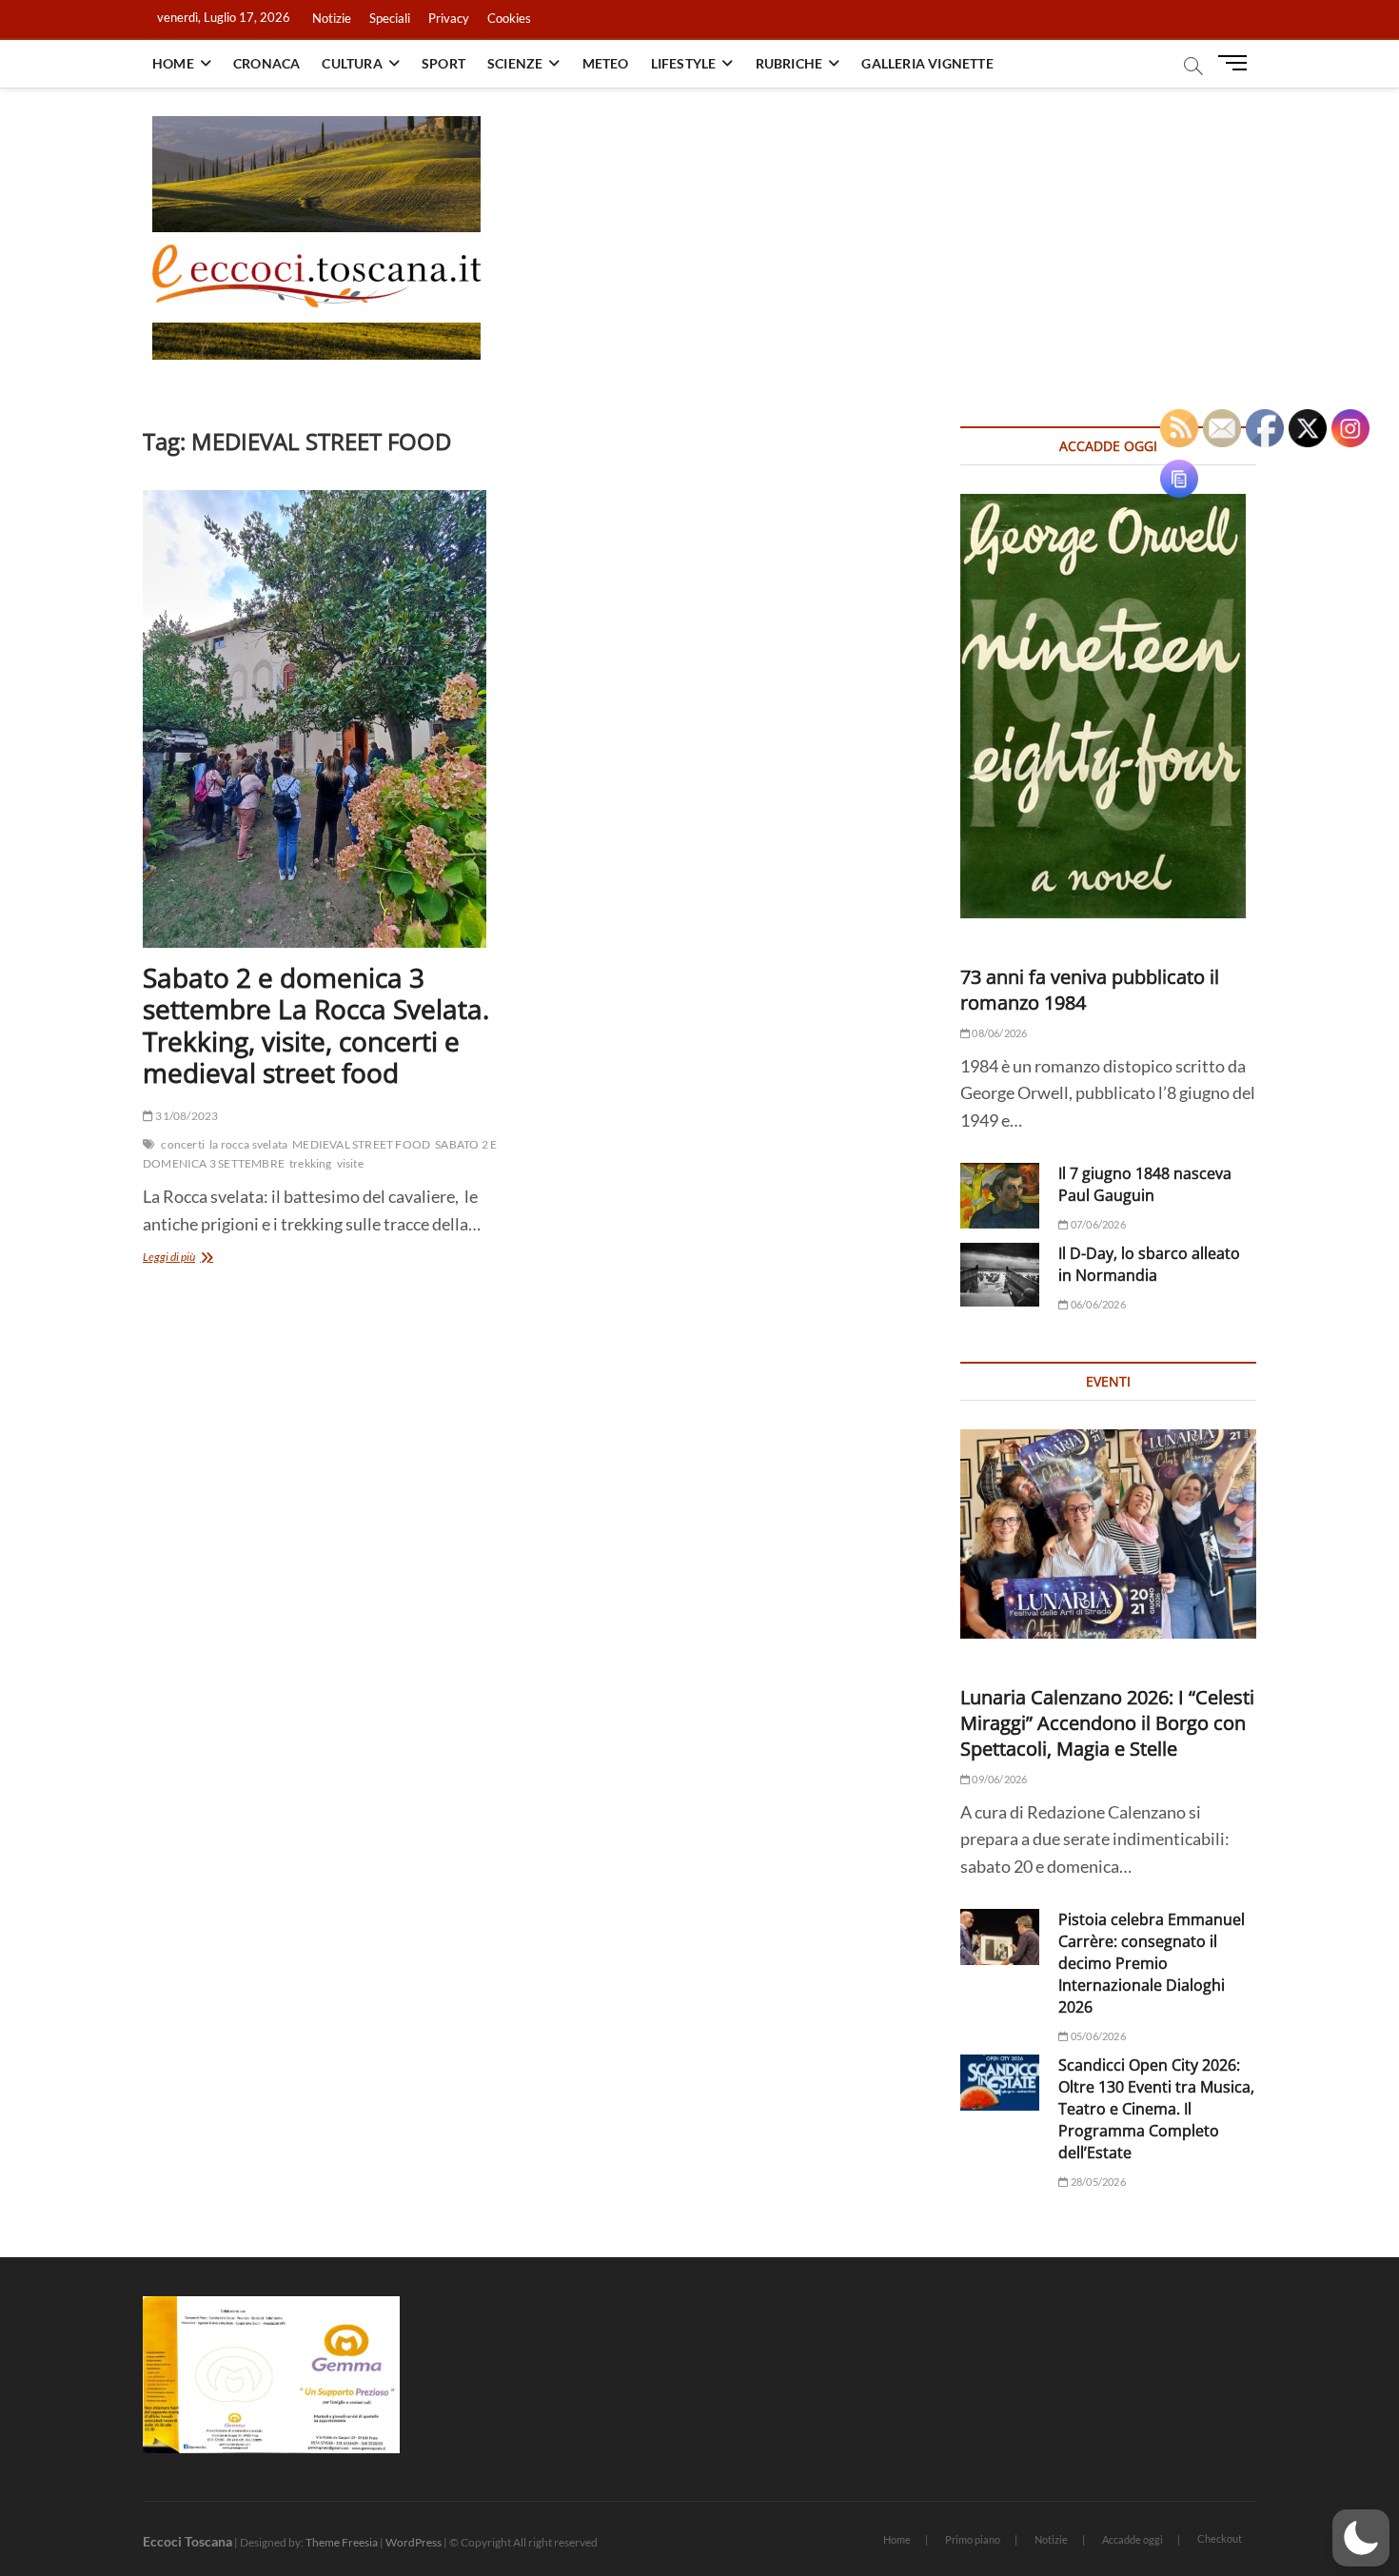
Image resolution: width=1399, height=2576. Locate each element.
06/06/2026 (1097, 1304)
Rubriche (789, 63)
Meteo (606, 63)
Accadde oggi (1133, 2539)
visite (350, 1163)
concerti (183, 1144)
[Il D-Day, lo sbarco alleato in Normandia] (1000, 1275)
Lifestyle (684, 63)
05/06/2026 (1097, 2036)
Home (173, 63)
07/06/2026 (1097, 1224)
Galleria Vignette (927, 63)
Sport (443, 63)
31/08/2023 (186, 1116)
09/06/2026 (998, 1779)
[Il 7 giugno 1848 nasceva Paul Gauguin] (1000, 1196)
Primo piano (973, 2539)
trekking (311, 1163)
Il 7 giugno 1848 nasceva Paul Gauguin (1145, 1184)
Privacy (449, 18)
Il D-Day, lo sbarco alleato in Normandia (1149, 1264)
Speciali (390, 18)
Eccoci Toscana (187, 2541)
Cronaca (266, 63)
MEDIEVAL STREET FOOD (361, 1144)
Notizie (332, 18)
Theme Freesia (342, 2542)
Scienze (515, 63)
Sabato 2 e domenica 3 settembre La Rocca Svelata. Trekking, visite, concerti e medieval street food (316, 1025)
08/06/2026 (998, 1033)
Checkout (1220, 2538)
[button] (1361, 2538)
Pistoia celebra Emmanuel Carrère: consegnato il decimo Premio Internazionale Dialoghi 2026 (1152, 1963)
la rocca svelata (248, 1144)
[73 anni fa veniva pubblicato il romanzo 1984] (1108, 706)
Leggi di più (192, 1259)
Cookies (509, 18)
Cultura (352, 63)
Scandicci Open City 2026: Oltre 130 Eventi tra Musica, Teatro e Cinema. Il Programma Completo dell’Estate (1156, 2109)
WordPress (414, 2542)
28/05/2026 (1097, 2182)
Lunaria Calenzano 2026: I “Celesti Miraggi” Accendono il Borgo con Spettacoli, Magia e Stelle (1107, 1723)
